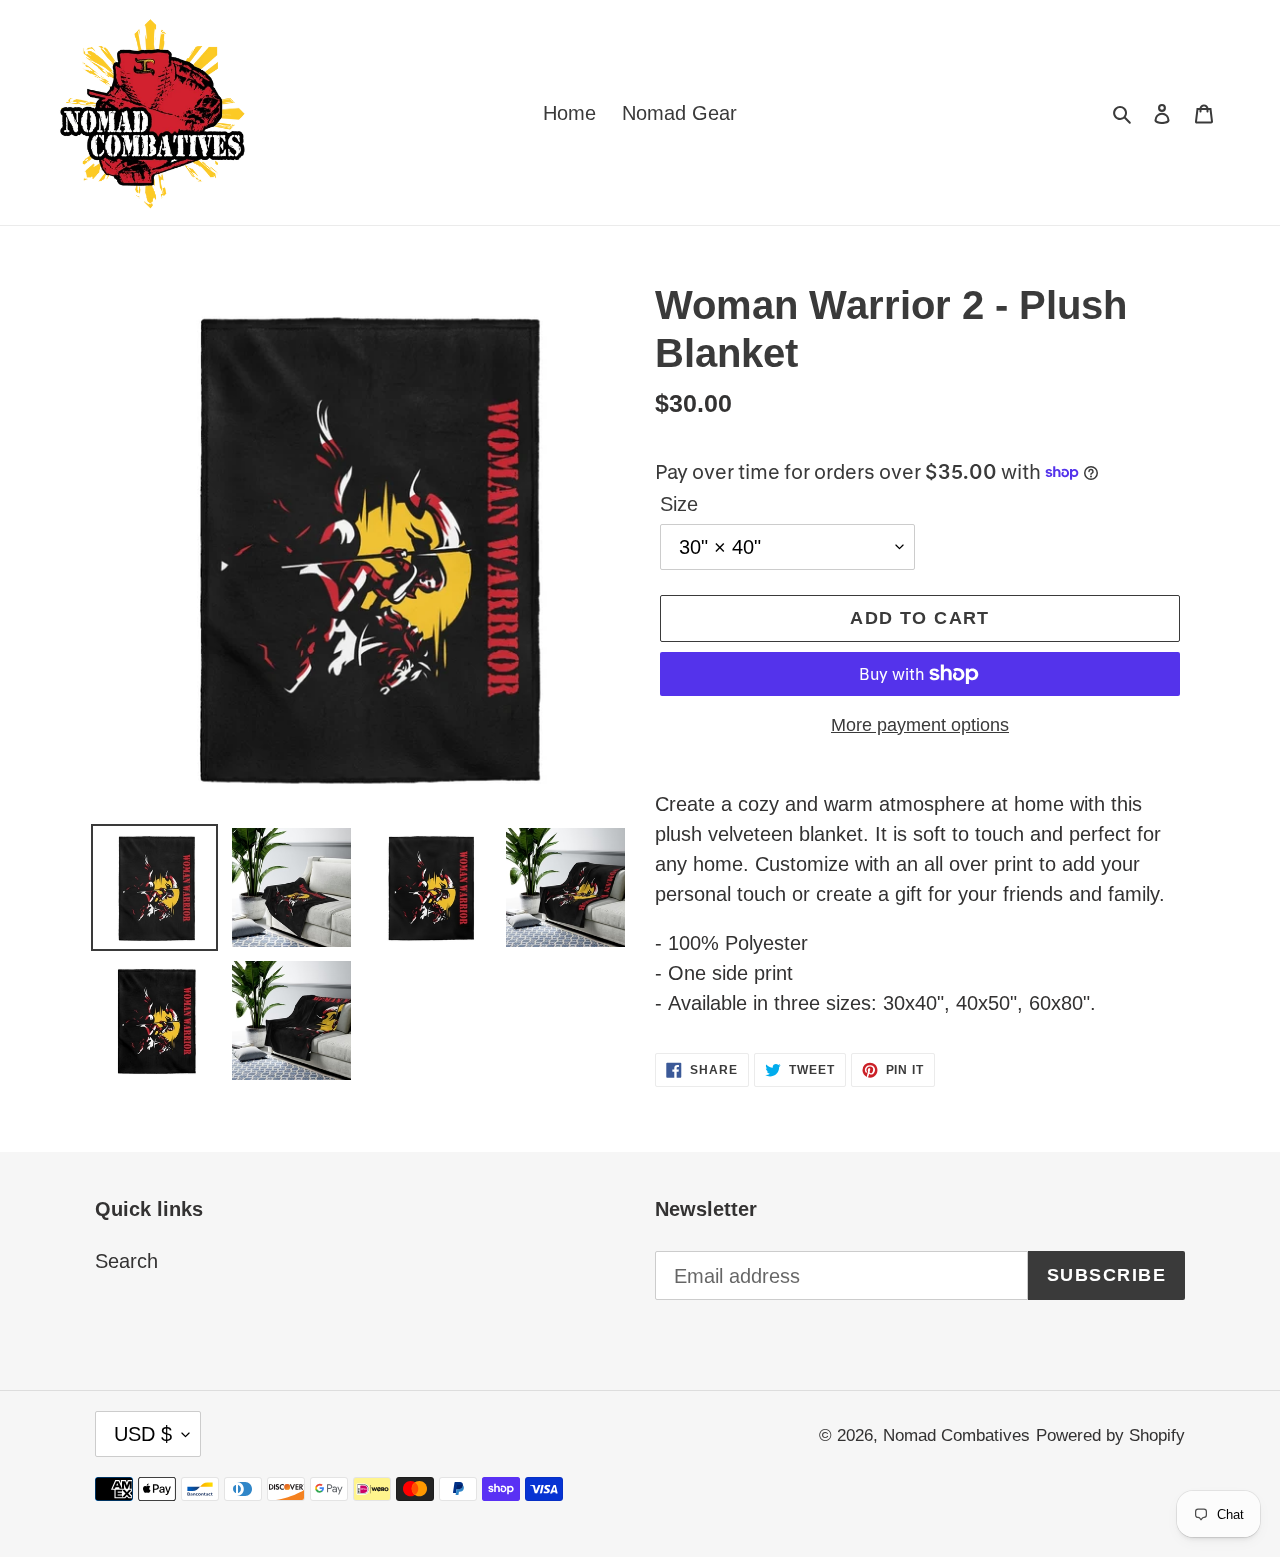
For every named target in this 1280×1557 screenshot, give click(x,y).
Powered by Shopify (1110, 1435)
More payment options (920, 725)
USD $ (143, 1434)
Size (679, 504)
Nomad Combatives (956, 1435)
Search (126, 1261)
